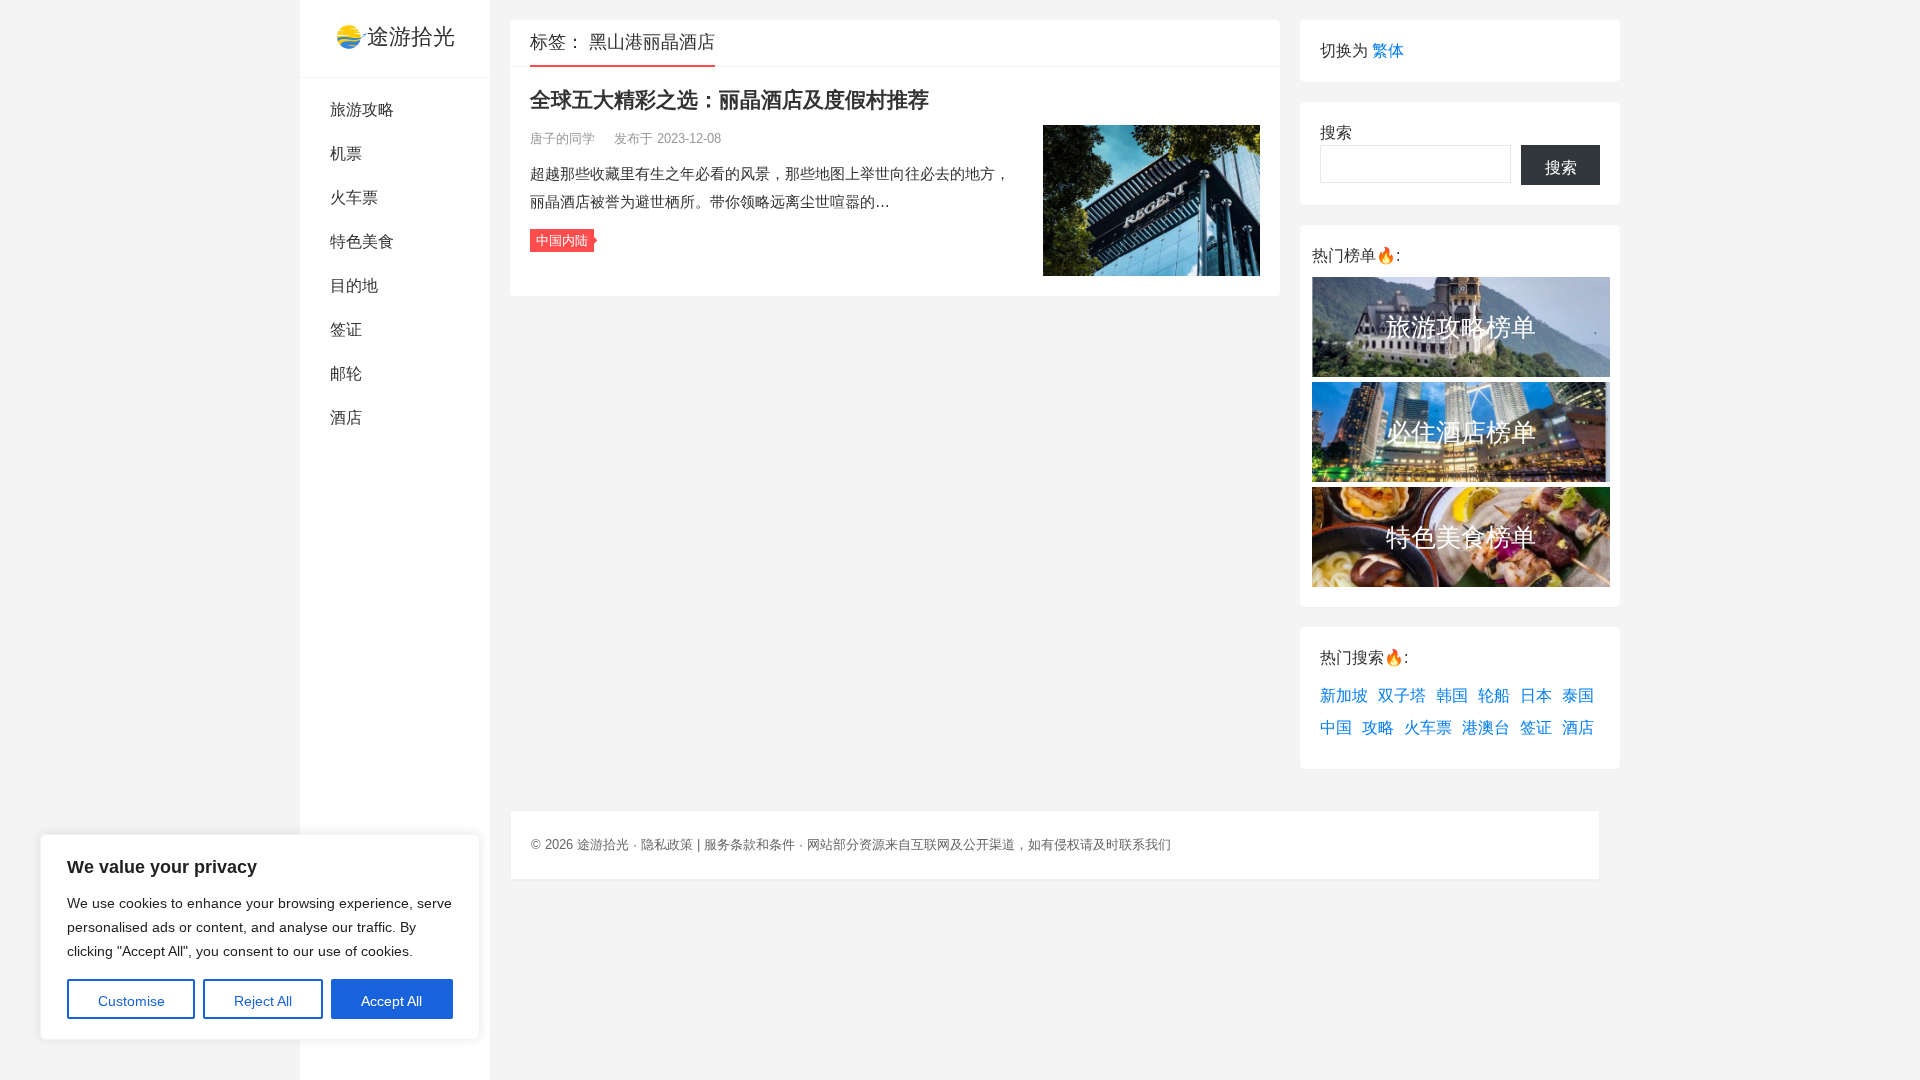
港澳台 (1486, 727)
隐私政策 (667, 844)
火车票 (354, 197)
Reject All (263, 1001)
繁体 (1388, 50)
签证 (346, 329)
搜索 (1336, 132)
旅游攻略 (362, 109)
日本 (1536, 695)
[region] (260, 937)
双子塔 (1402, 695)
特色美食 (362, 241)
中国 (1336, 727)
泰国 (1578, 695)
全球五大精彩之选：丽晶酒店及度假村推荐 (729, 99)
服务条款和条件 (749, 844)
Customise (131, 1001)
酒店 (346, 417)
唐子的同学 (564, 138)
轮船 (1494, 695)
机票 (346, 153)
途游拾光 (411, 36)
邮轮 (346, 373)
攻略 (1378, 727)
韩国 (1452, 695)
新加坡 (1344, 695)
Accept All (391, 1001)
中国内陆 (562, 240)
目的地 (354, 285)
